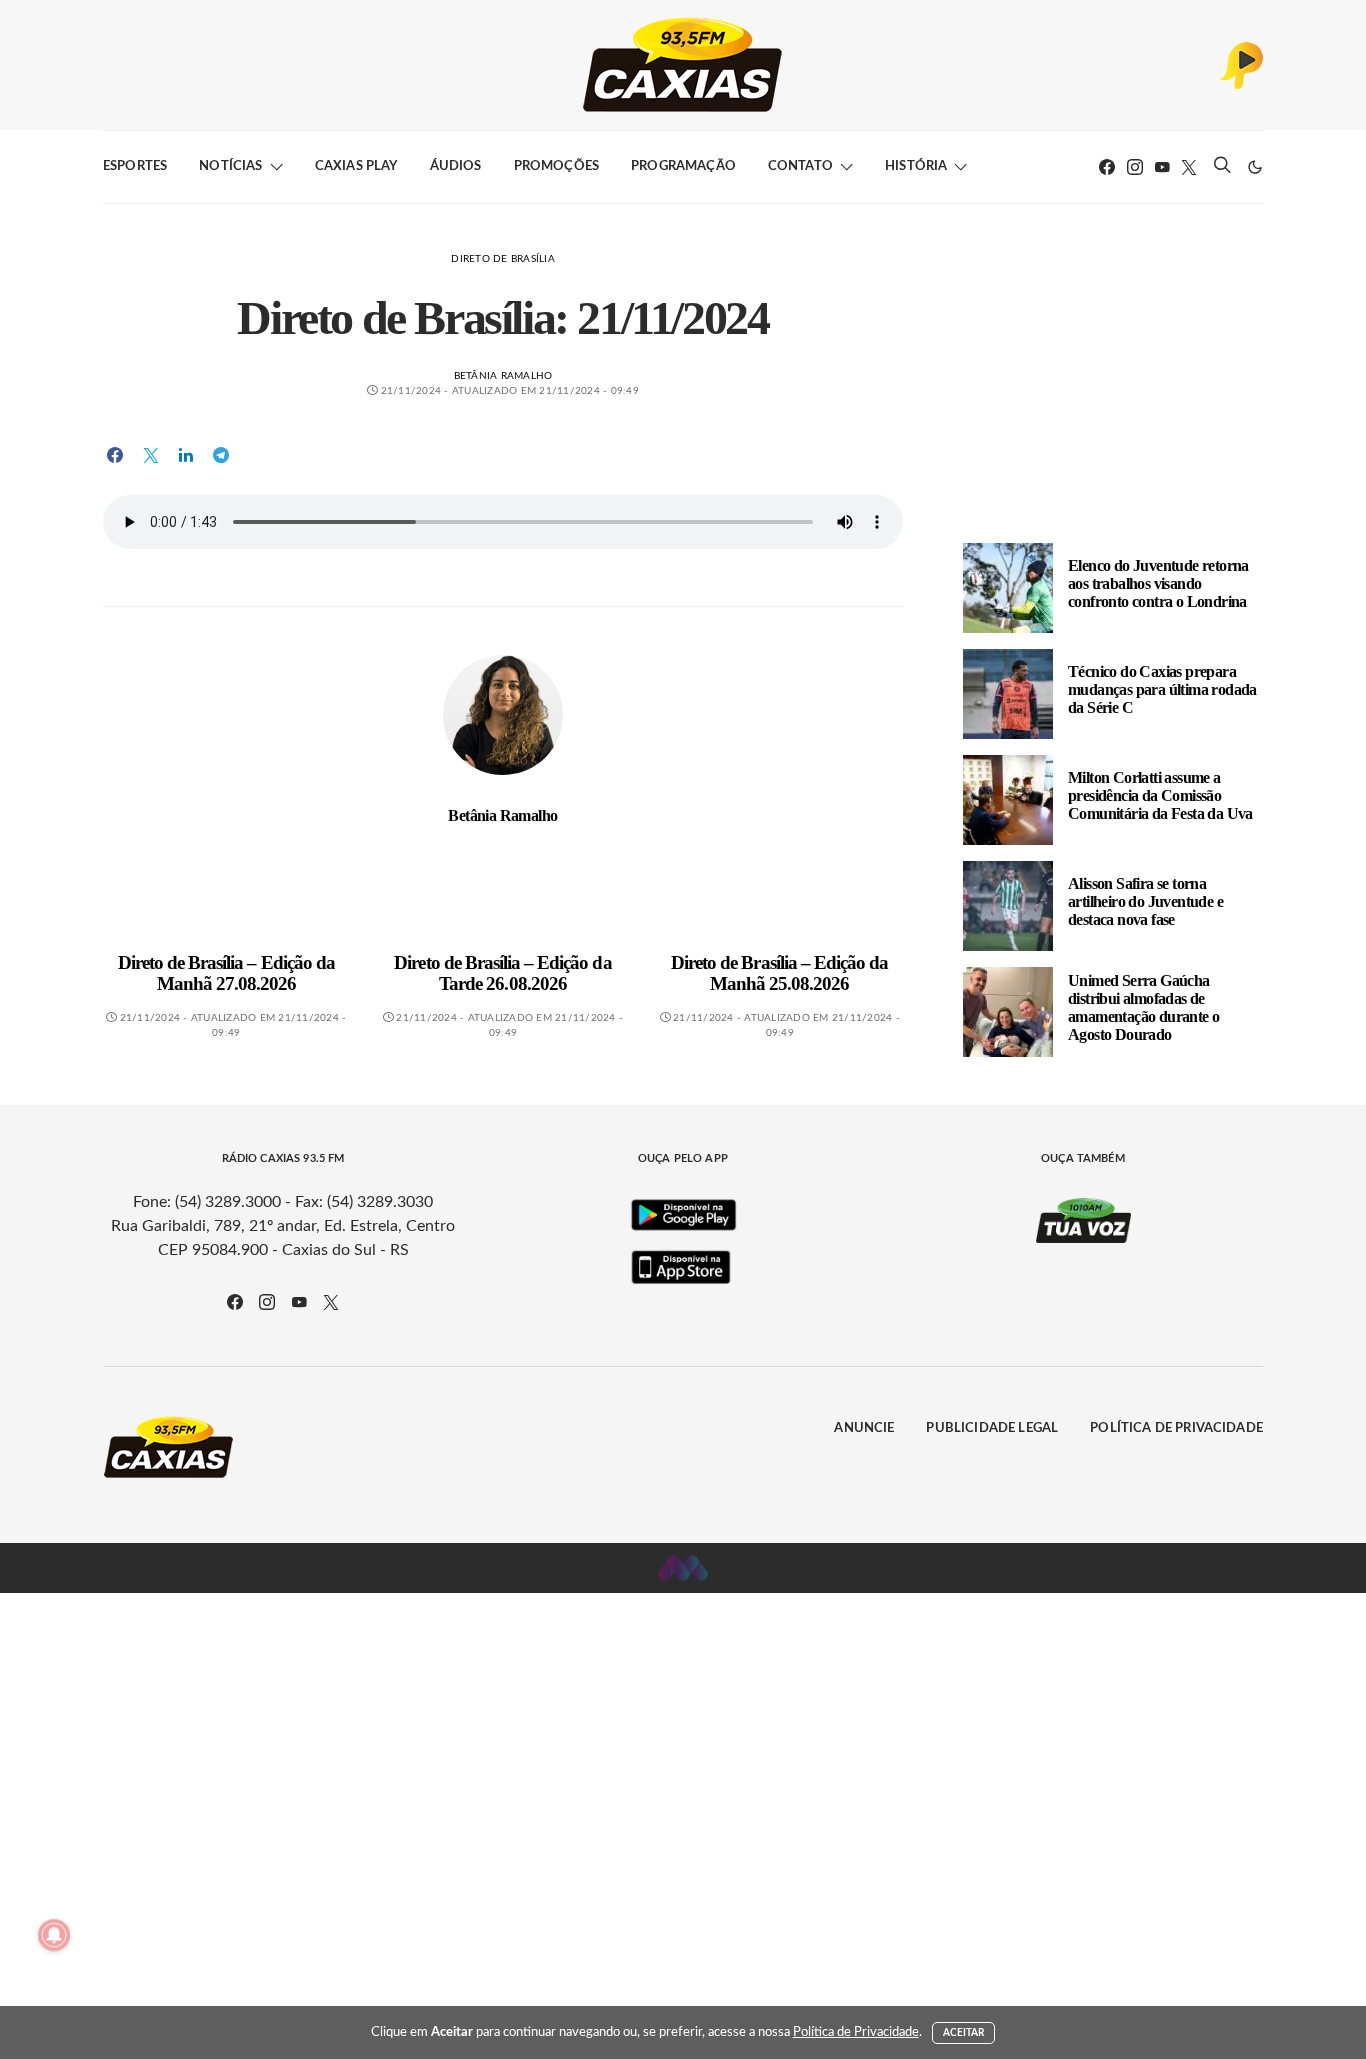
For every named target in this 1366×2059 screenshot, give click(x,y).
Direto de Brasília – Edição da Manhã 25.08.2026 (779, 973)
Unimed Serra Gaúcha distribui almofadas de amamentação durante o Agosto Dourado (1143, 1007)
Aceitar (964, 2033)
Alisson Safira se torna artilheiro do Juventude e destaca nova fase (1145, 901)
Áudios (456, 166)
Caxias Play (356, 166)
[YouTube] (1162, 167)
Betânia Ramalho (503, 376)
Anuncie (864, 1428)
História (916, 166)
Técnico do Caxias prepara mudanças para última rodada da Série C (1162, 689)
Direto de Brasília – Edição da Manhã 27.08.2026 (226, 973)
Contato (800, 166)
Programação (683, 166)
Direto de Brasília (503, 259)
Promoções (556, 166)
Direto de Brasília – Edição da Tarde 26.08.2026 (502, 973)
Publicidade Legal (992, 1428)
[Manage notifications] (54, 1935)
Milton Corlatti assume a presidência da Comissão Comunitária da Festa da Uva (1160, 795)
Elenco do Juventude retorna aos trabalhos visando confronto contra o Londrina (1158, 583)
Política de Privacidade (1176, 1428)
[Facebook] (1107, 167)
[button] (1255, 167)
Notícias (230, 166)
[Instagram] (1135, 167)
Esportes (135, 166)
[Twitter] (1189, 167)
